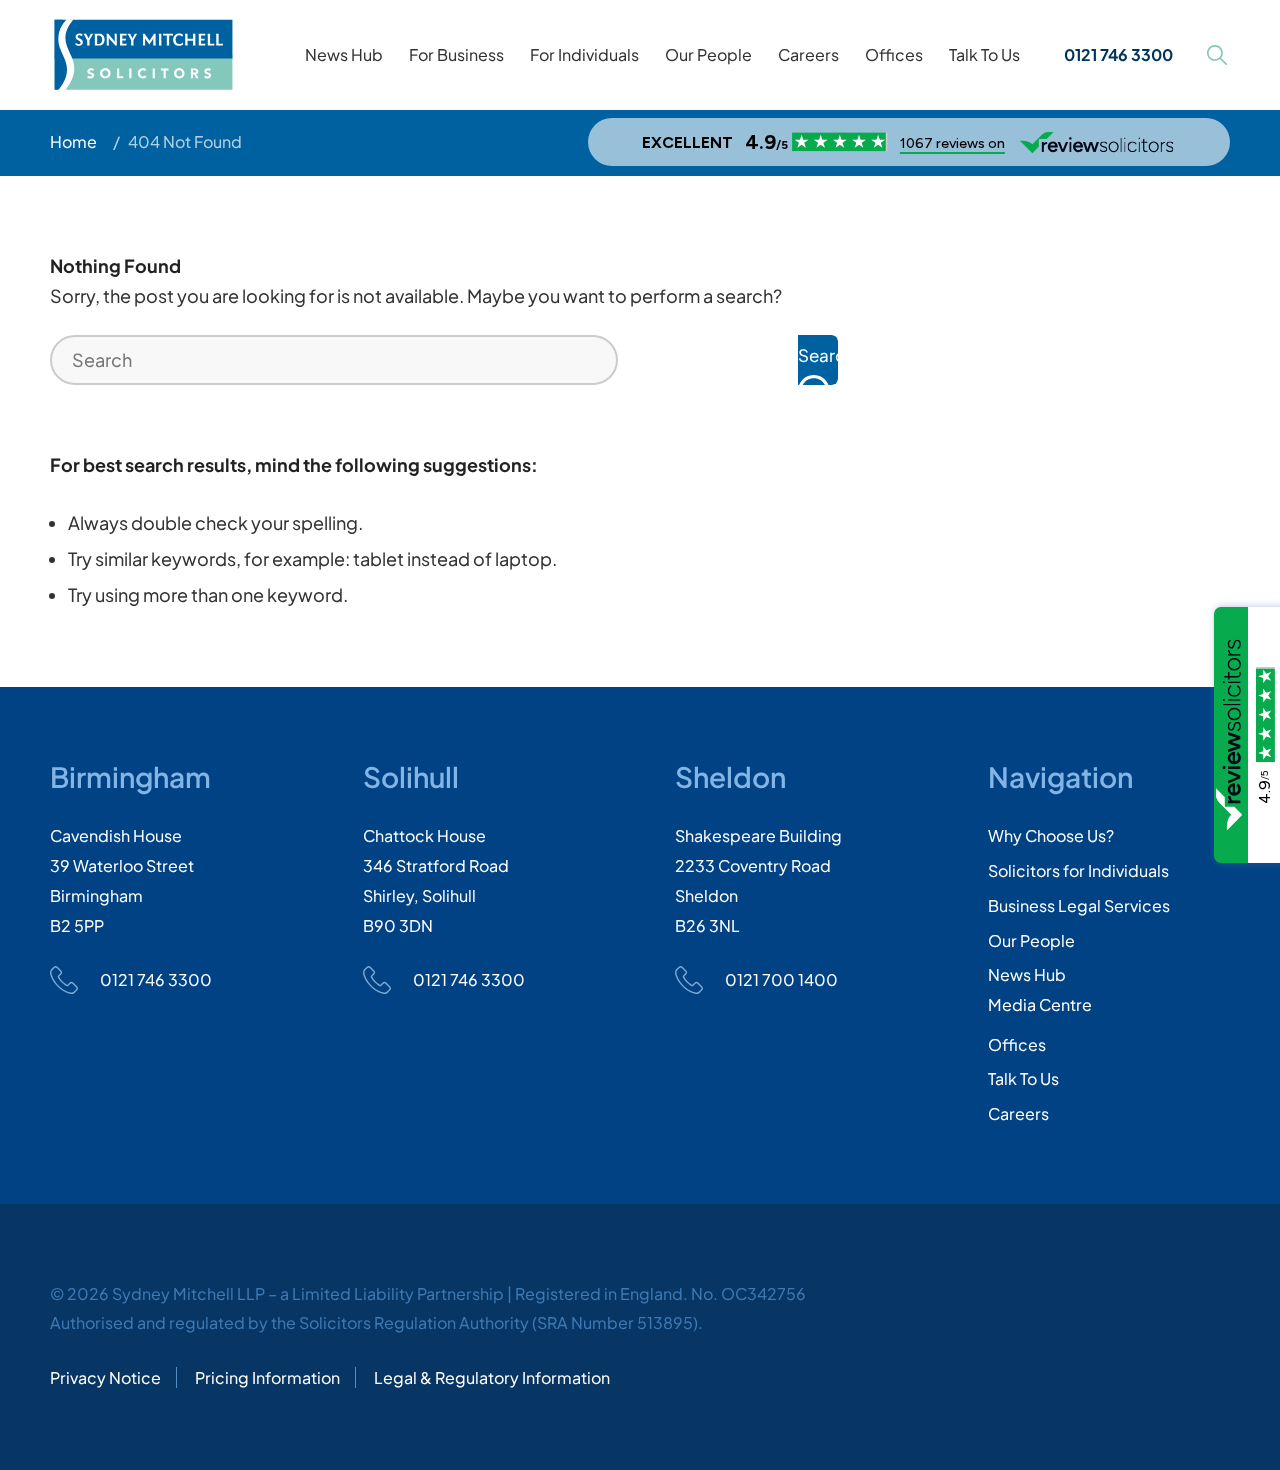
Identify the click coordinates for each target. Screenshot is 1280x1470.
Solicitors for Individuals (1078, 870)
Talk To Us (1023, 1078)
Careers (1018, 1113)
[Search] (1217, 55)
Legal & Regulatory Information (492, 1377)
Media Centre (1040, 1004)
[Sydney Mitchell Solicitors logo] (144, 55)
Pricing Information (267, 1377)
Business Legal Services (1079, 905)
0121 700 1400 (781, 979)
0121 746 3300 (156, 979)
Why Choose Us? (1051, 835)
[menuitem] (344, 55)
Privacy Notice (105, 1377)
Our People (1031, 940)
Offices (1017, 1044)
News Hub (1027, 974)
